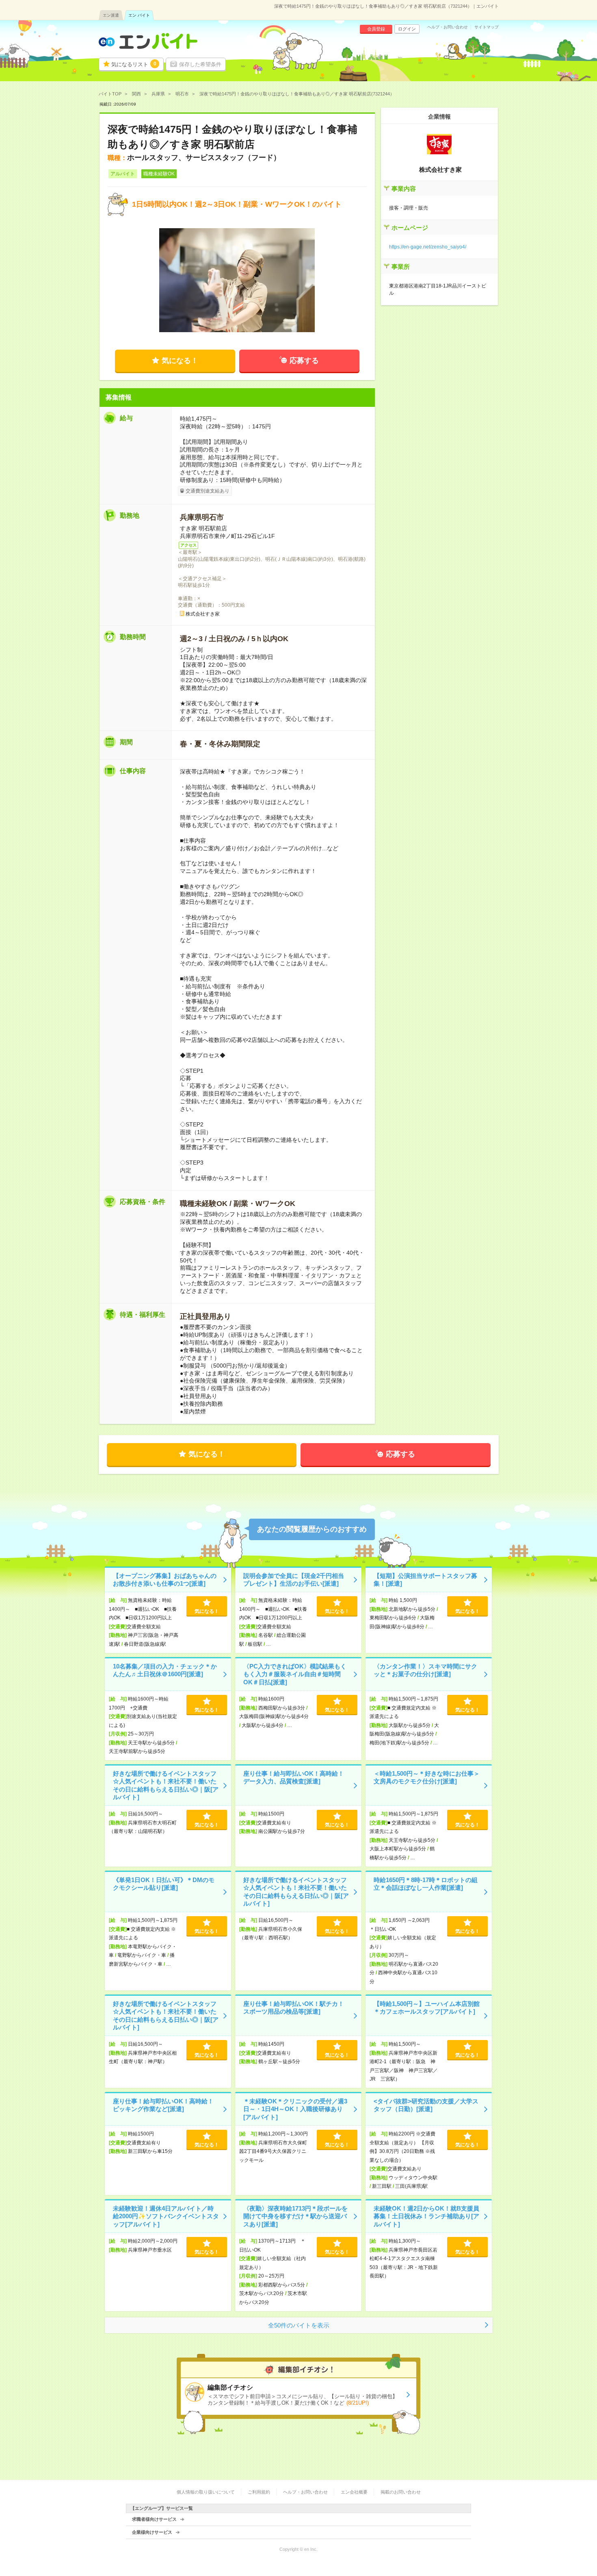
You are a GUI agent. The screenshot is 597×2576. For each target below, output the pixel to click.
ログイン (407, 29)
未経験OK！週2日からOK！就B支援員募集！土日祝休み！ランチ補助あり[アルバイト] (426, 2216)
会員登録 (376, 29)
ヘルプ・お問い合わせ (448, 27)
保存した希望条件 (200, 64)
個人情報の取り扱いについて (206, 2492)
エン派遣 (111, 15)
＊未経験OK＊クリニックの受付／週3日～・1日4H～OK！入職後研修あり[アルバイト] (295, 2109)
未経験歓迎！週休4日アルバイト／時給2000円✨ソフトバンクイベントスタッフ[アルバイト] (166, 2216)
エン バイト (139, 15)
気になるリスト (134, 64)
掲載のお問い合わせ (401, 2492)
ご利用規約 (259, 2492)
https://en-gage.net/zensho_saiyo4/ (428, 247)
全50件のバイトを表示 (299, 2325)
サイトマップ (487, 27)
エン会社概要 (354, 2492)
